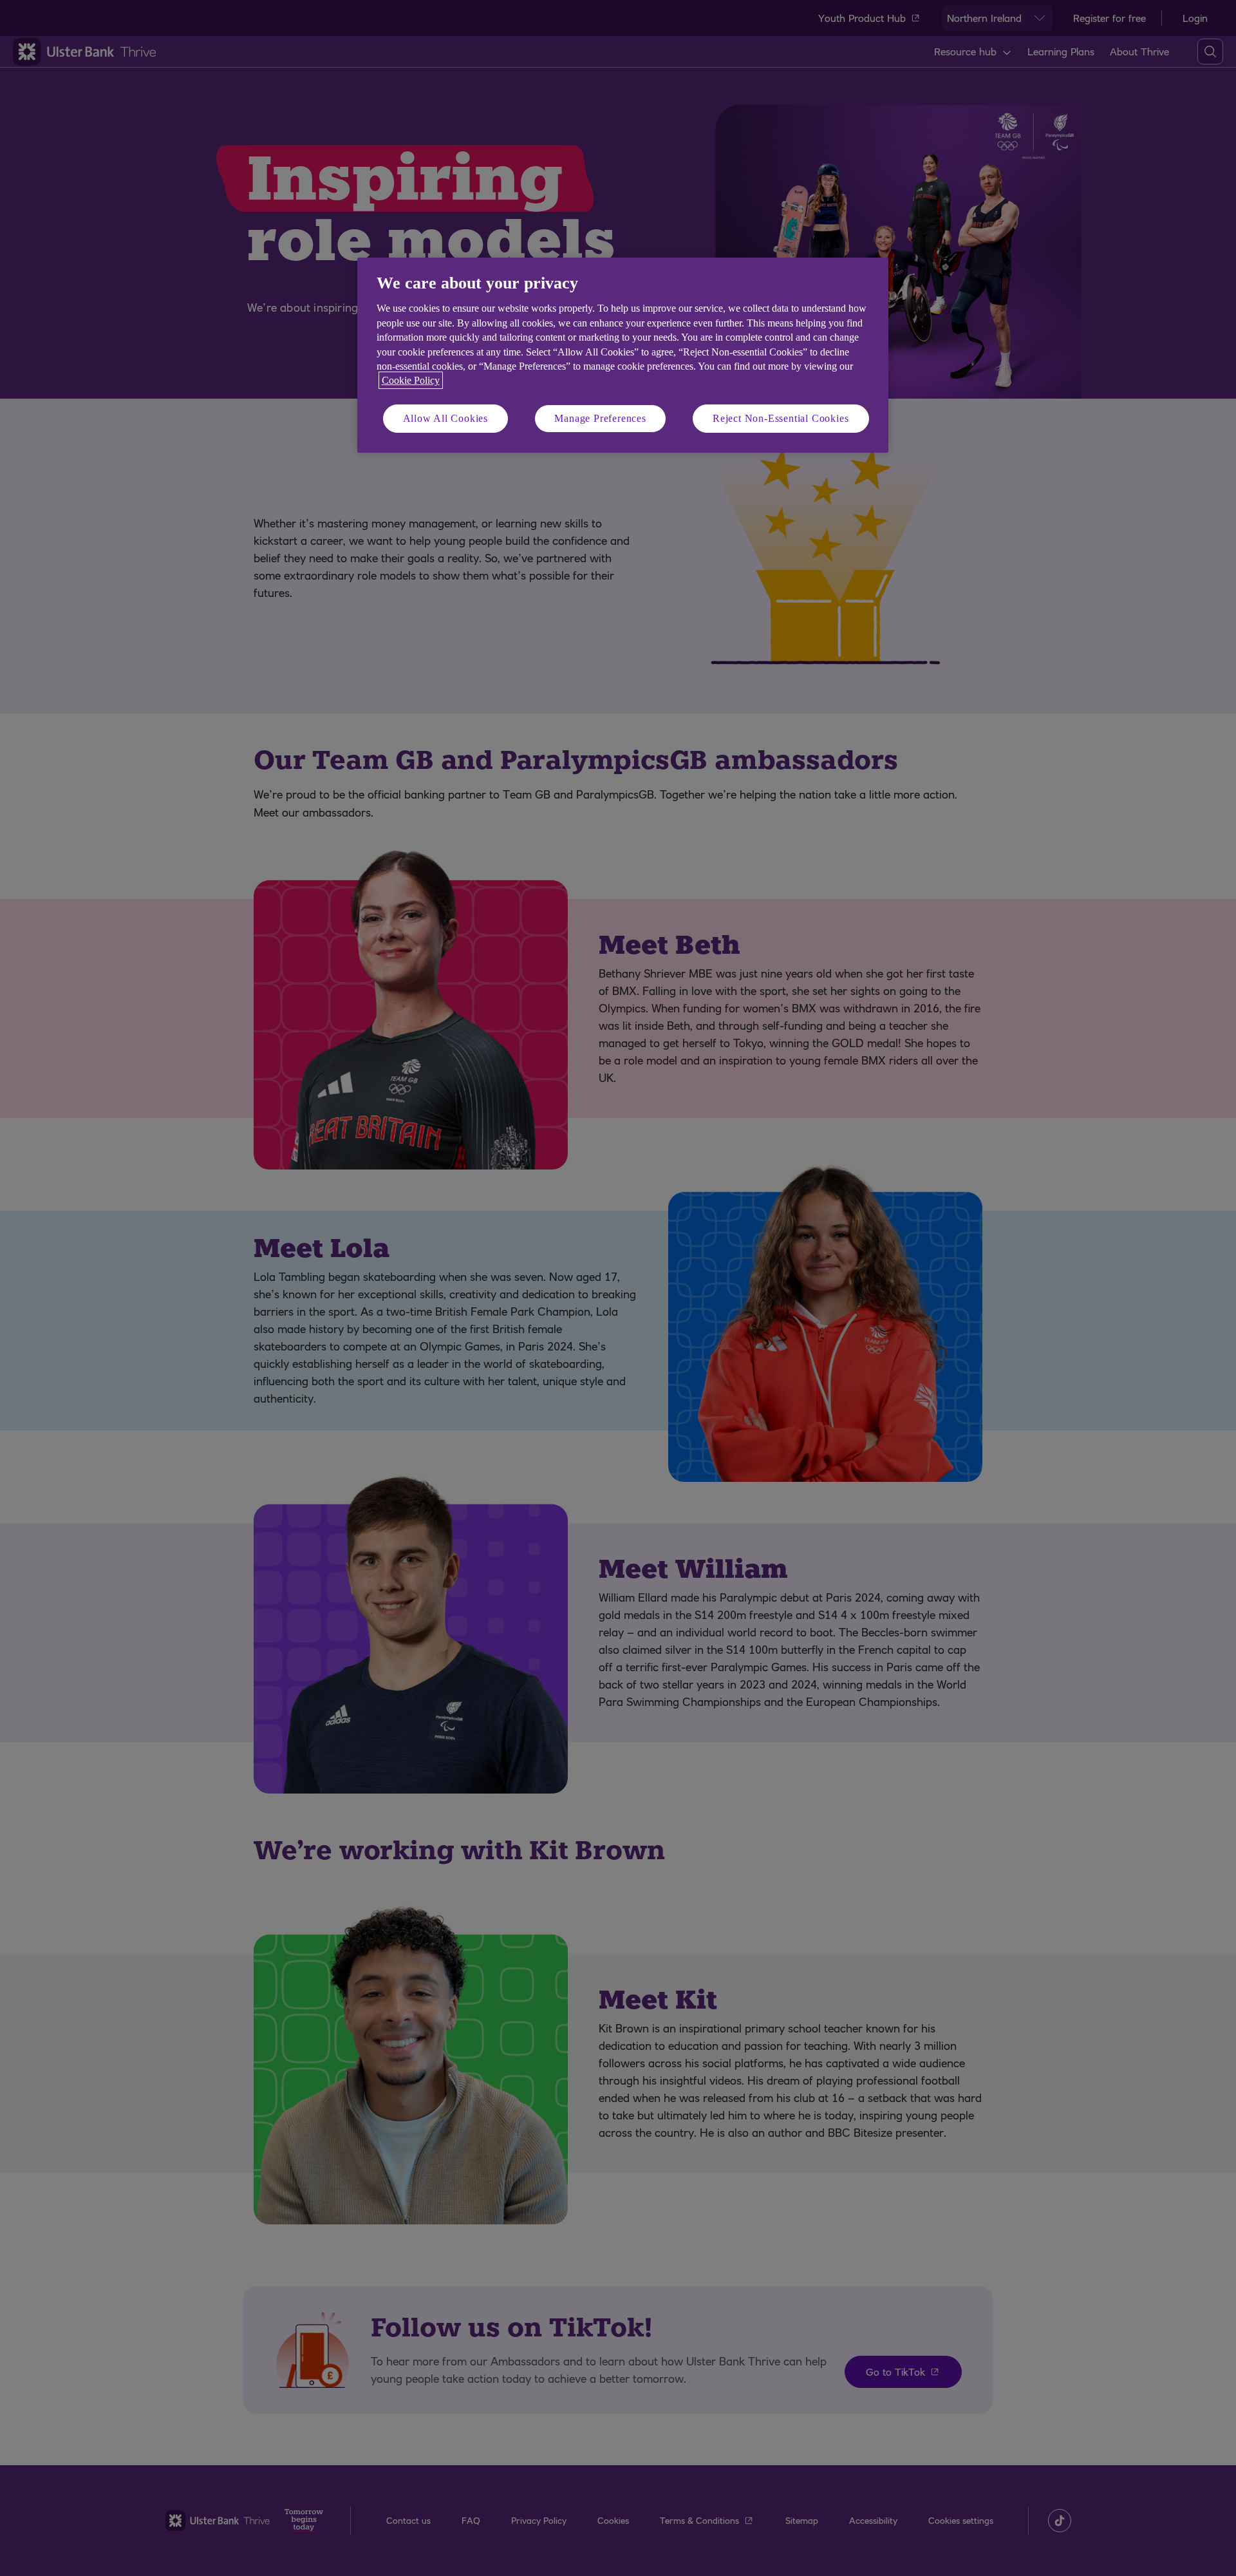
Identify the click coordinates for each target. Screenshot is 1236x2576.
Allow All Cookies (446, 418)
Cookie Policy (411, 380)
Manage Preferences (600, 418)
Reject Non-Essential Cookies (781, 418)
